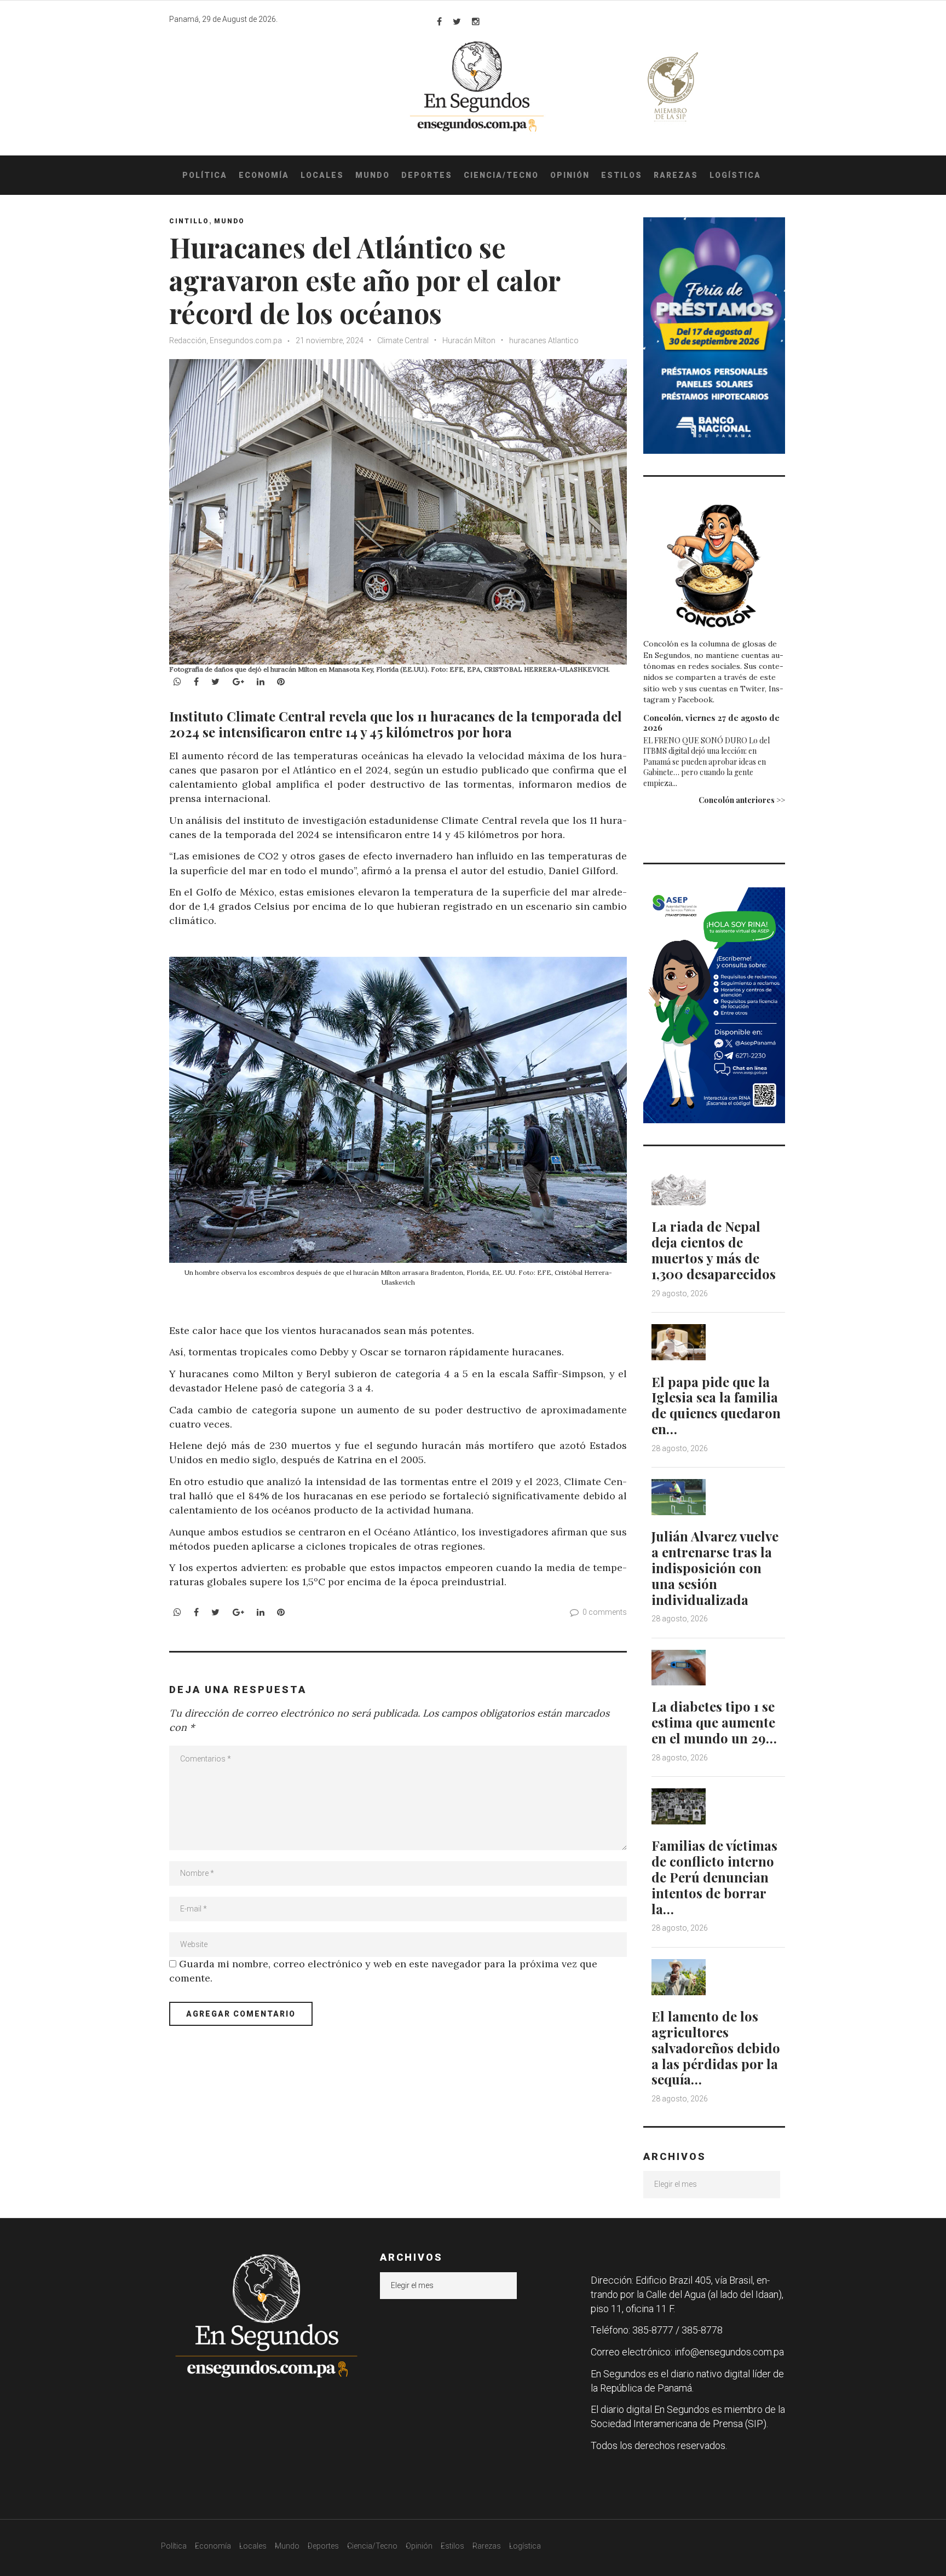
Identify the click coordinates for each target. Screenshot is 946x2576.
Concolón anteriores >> (742, 800)
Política (205, 175)
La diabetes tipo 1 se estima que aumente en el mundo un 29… (714, 1722)
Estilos (622, 175)
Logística (735, 175)
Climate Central (403, 340)
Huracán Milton (469, 340)
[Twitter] (457, 21)
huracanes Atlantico (544, 340)
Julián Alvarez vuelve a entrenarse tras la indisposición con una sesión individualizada (715, 1567)
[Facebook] (439, 21)
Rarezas (676, 175)
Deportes (427, 175)
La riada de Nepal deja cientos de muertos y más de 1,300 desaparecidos (714, 1250)
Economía (264, 175)
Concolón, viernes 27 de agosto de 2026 (711, 723)
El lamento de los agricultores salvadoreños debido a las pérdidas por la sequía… (716, 2047)
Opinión (570, 175)
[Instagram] (476, 21)
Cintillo (189, 221)
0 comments (605, 1612)
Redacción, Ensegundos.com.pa (226, 340)
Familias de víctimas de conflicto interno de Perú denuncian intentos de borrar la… (714, 1877)
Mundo (373, 175)
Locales (322, 175)
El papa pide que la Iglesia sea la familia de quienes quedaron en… (716, 1405)
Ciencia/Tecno (501, 175)
